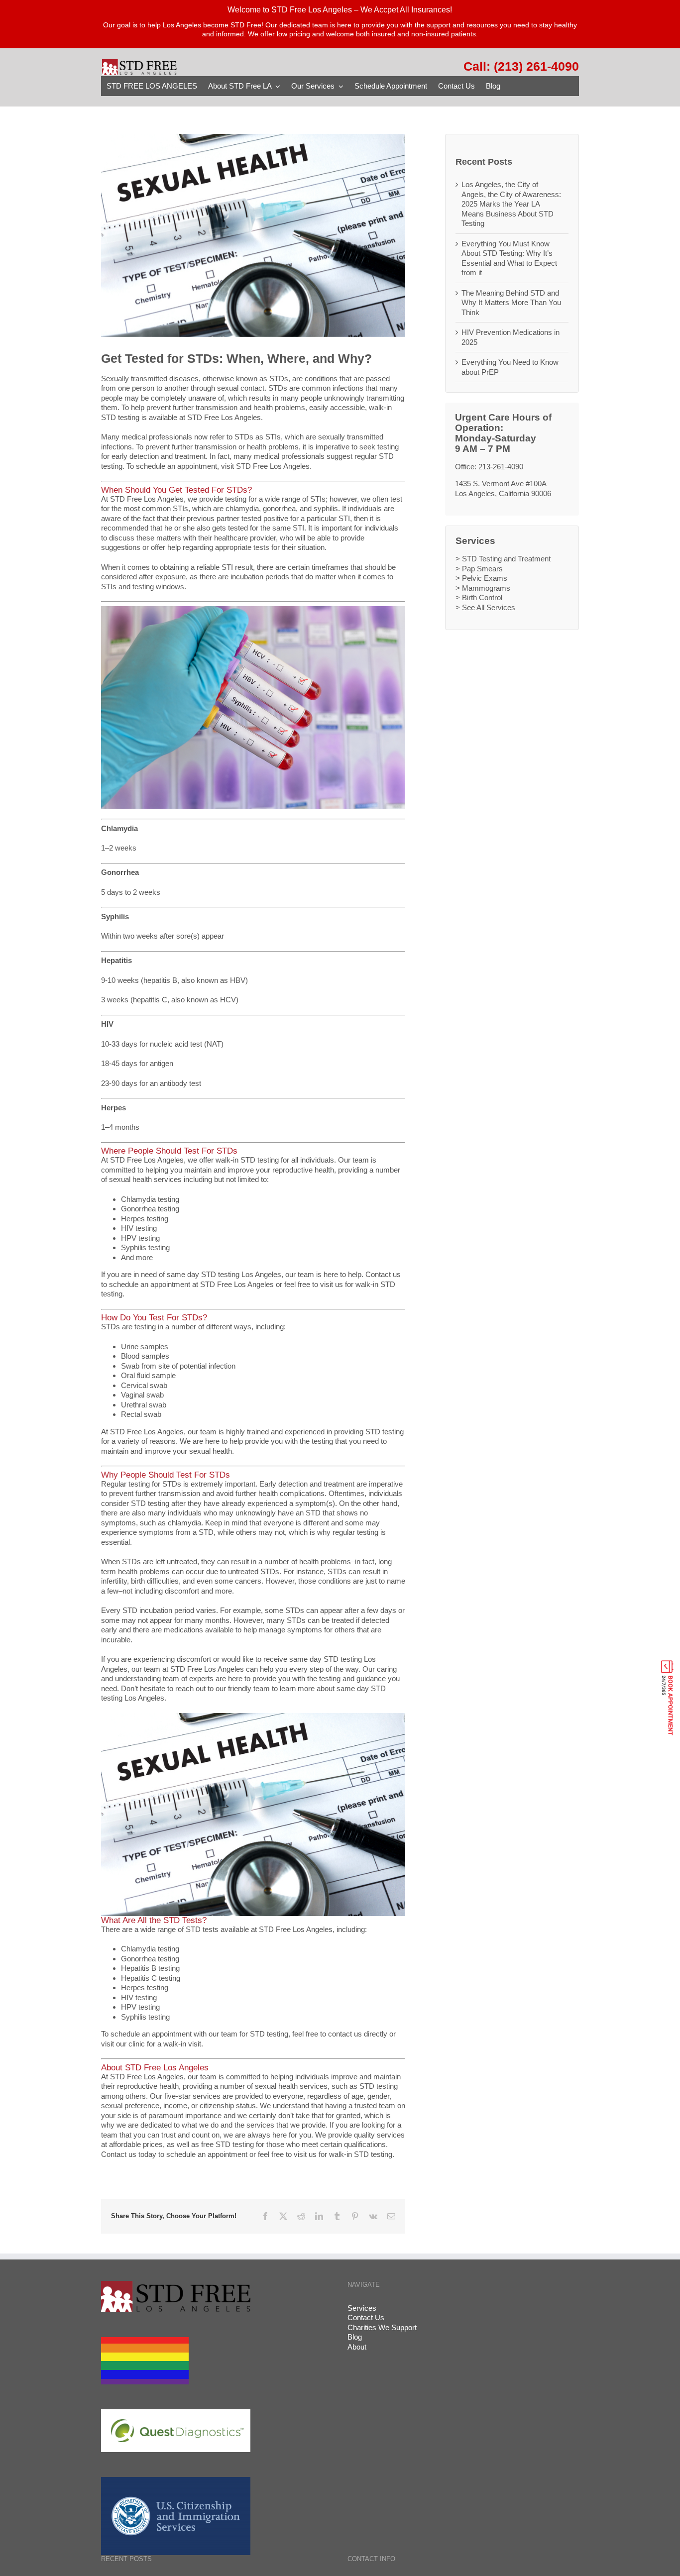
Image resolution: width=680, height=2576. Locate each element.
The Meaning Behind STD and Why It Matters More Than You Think (511, 303)
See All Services (489, 607)
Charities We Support (382, 2327)
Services (362, 2308)
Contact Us (366, 2317)
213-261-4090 (501, 467)
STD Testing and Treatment (506, 559)
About (357, 2347)
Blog (355, 2337)
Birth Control (482, 597)
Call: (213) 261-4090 (521, 66)
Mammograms (486, 588)
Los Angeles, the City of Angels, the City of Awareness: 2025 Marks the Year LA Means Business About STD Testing (511, 204)
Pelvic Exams (485, 578)
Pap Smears (482, 569)
